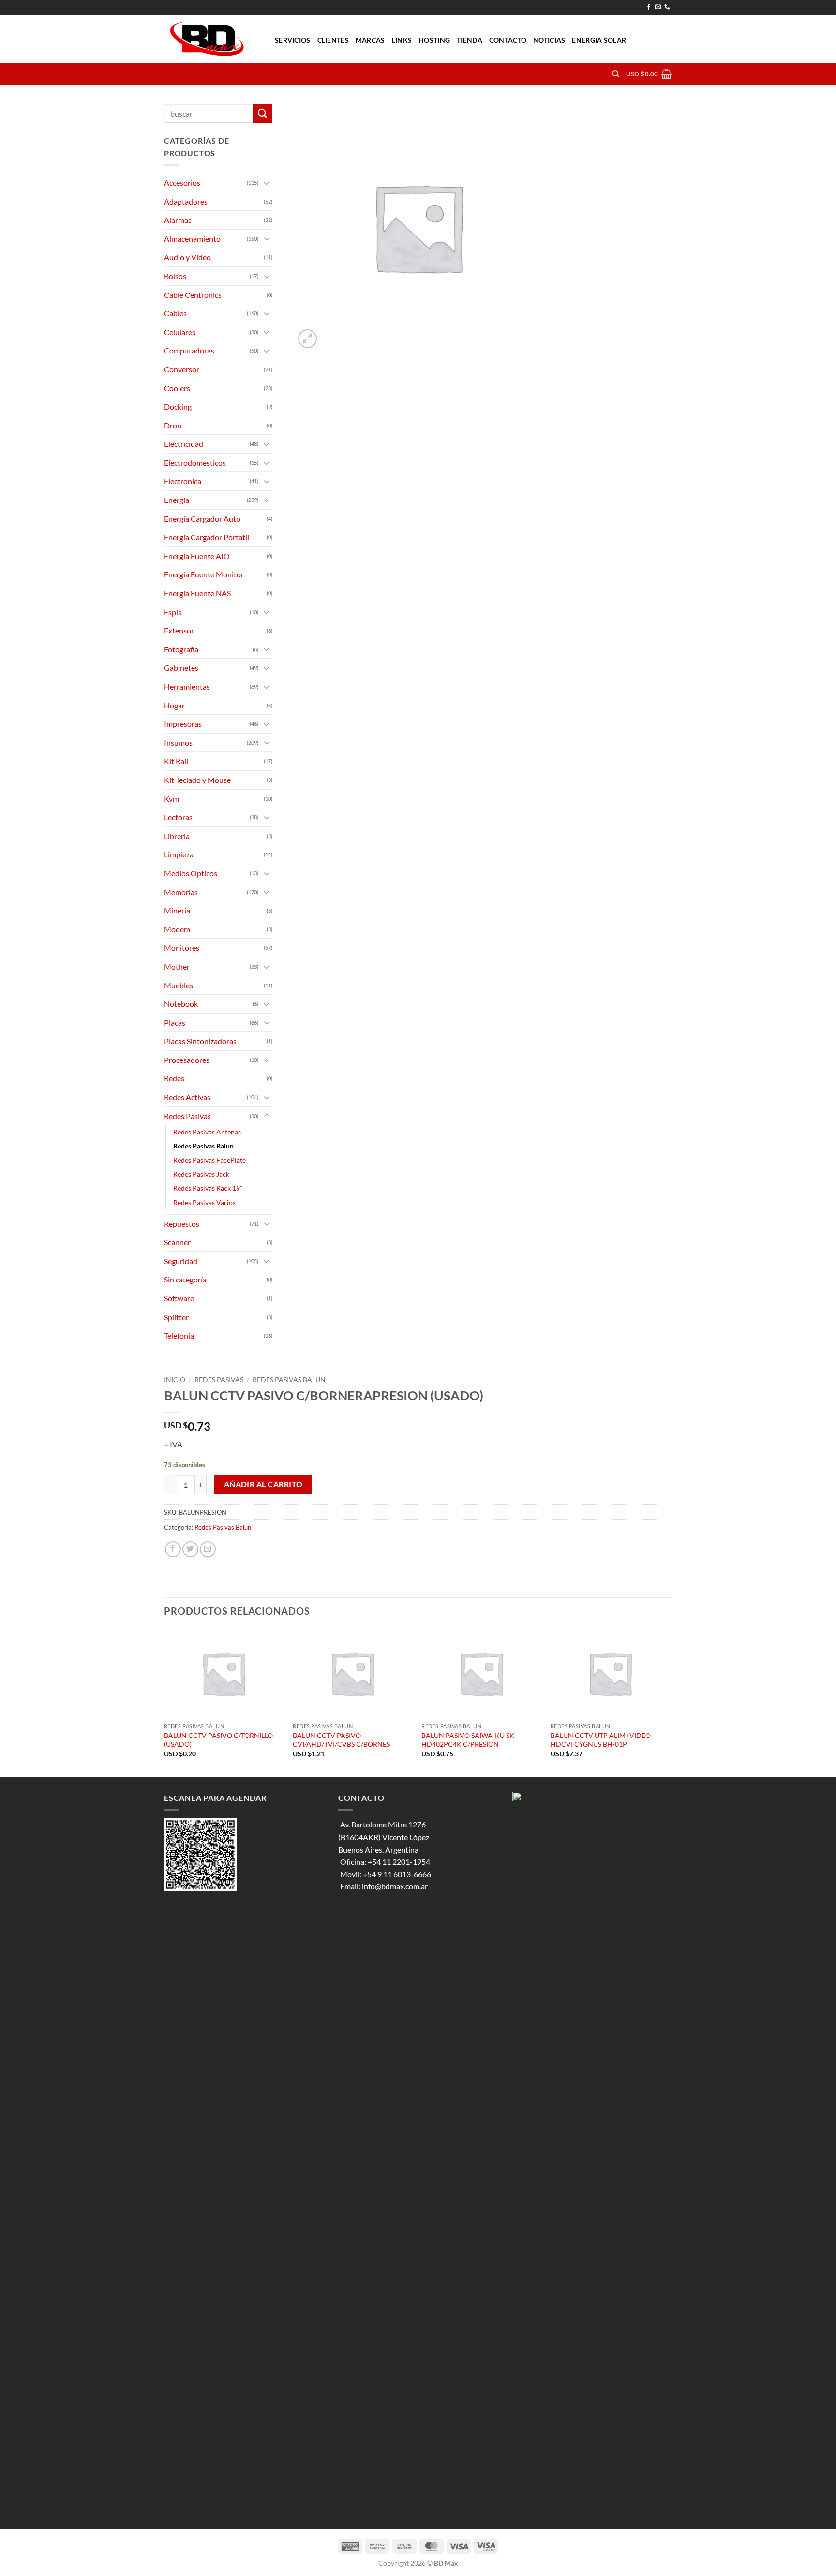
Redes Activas (187, 1097)
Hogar (174, 705)
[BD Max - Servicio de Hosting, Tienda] (212, 39)
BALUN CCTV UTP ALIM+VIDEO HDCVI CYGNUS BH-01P (601, 1740)
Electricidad (184, 444)
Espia (173, 612)
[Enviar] (263, 113)
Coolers (177, 388)
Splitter (176, 1317)
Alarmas (178, 220)
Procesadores (187, 1060)
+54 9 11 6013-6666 (397, 1874)
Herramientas (187, 686)
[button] (649, 74)
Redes (174, 1078)
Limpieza (179, 854)
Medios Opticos (191, 873)
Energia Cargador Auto (202, 519)
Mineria (177, 910)
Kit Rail (176, 761)
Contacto (508, 40)
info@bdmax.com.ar (395, 1886)
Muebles (179, 985)
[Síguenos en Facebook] (649, 7)
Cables (175, 313)
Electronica (183, 481)
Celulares (180, 332)
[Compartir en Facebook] (173, 1549)
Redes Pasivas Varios (204, 1202)
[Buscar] (616, 74)
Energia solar (599, 40)
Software (179, 1298)
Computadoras (189, 350)
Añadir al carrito (263, 1484)
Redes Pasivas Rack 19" (208, 1188)
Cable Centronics (193, 295)
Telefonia (179, 1335)
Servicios (293, 40)
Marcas (370, 40)
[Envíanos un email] (658, 7)
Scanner (177, 1242)
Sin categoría (185, 1279)
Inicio (175, 1380)
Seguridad (181, 1261)
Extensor (179, 630)
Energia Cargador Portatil (207, 537)
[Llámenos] (667, 7)
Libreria (177, 836)
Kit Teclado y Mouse (197, 780)
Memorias (181, 892)
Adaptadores (186, 201)
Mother (177, 966)
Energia (177, 500)
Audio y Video (187, 257)
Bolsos (175, 276)
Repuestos (182, 1224)
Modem (177, 929)
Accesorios (182, 183)
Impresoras (183, 724)
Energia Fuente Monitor (204, 574)
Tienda (470, 40)
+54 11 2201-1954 (399, 1862)
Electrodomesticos (195, 463)
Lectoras (178, 817)
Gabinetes (181, 668)
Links (402, 40)
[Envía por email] (208, 1549)
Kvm (172, 799)
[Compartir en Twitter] (190, 1549)
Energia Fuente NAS (197, 593)
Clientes (333, 40)
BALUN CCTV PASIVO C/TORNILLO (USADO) (218, 1740)
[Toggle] (267, 183)
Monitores (182, 948)
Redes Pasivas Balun (289, 1380)
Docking (178, 406)
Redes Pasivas (219, 1380)
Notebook (181, 1004)
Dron (173, 425)
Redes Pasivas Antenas (207, 1132)
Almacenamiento (192, 239)
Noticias (549, 40)
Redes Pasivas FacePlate (209, 1160)
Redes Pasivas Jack (201, 1174)
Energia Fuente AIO (197, 556)
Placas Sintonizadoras (200, 1041)
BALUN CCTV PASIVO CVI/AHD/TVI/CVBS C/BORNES (341, 1740)
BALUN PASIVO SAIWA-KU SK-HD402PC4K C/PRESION (469, 1740)
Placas (175, 1023)
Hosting (434, 40)
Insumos (178, 743)
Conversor (182, 369)
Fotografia (181, 649)
